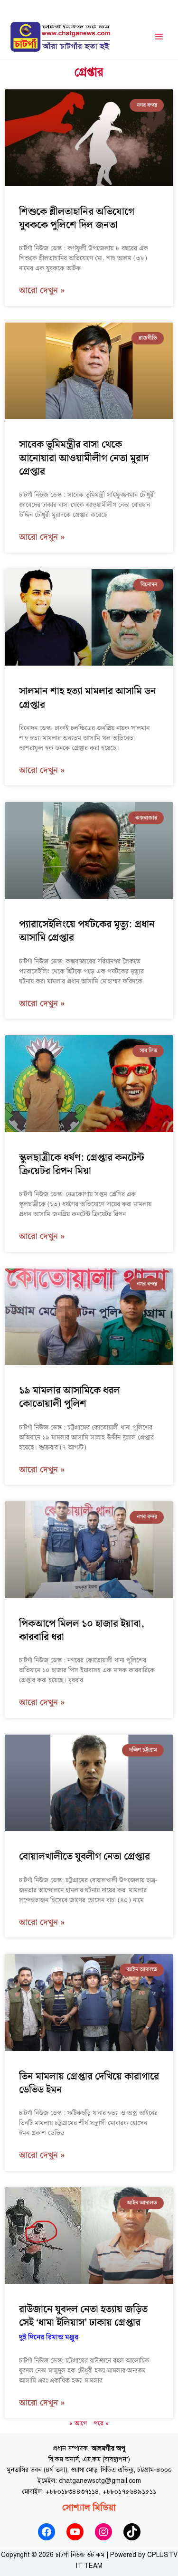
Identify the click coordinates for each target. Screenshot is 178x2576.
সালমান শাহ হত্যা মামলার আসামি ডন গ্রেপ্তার (88, 698)
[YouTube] (75, 2532)
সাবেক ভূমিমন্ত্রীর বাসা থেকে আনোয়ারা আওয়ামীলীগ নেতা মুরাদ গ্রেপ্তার (84, 458)
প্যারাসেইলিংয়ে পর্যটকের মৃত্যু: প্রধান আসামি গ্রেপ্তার (87, 931)
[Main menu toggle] (159, 37)
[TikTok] (132, 2532)
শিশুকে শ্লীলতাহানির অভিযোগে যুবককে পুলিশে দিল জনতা (77, 219)
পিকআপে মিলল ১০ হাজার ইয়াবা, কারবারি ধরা (82, 1631)
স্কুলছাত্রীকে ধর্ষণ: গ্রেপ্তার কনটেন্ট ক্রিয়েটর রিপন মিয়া (82, 1164)
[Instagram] (103, 2532)
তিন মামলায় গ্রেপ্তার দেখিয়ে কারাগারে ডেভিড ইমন (89, 2083)
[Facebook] (47, 2532)
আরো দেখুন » (42, 291)
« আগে (78, 2423)
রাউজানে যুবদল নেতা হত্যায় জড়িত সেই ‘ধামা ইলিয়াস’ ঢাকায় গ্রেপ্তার (83, 2322)
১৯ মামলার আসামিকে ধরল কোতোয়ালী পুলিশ (70, 1397)
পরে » (101, 2423)
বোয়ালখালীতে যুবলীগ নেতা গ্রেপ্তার (84, 1857)
